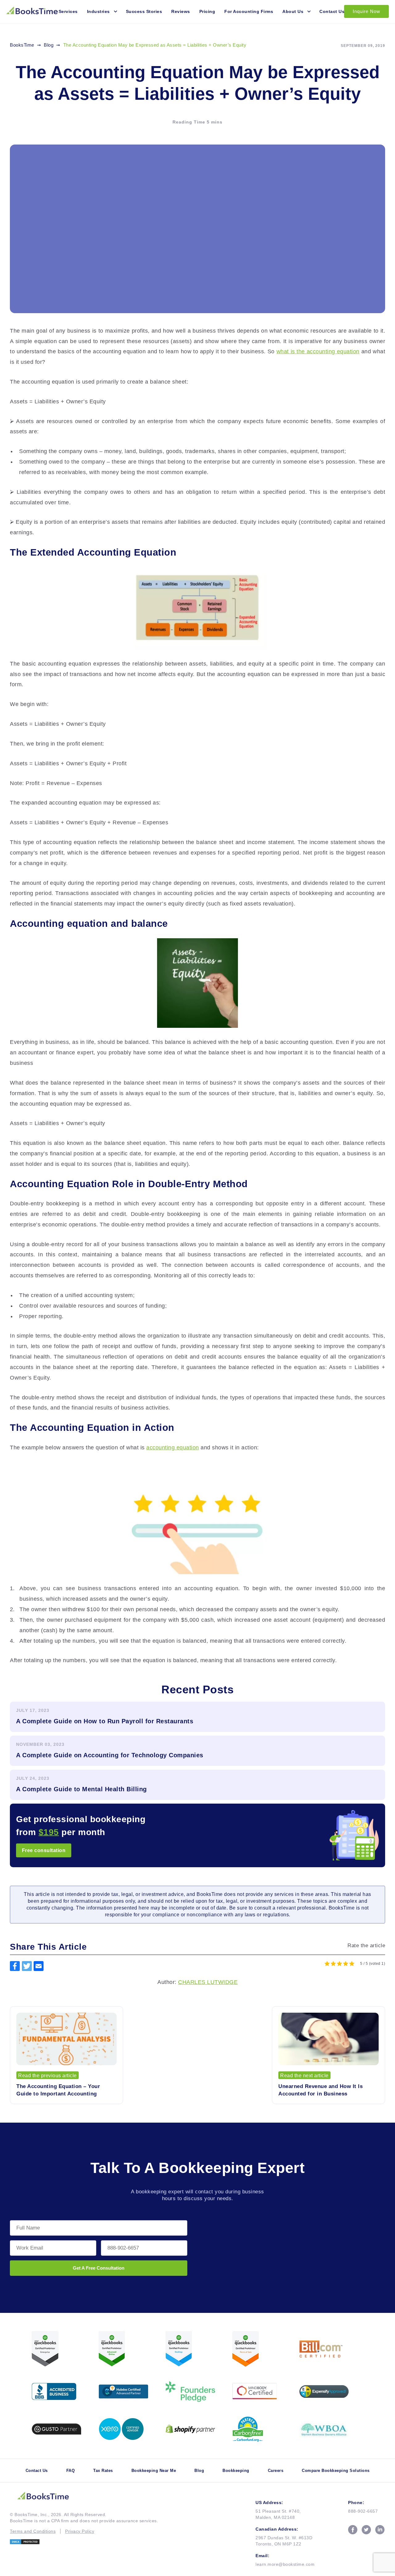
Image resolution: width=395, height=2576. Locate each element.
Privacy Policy (80, 2531)
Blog (199, 2471)
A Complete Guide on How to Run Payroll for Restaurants (105, 1721)
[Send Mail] (39, 1966)
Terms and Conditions (33, 2531)
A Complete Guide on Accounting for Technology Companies (110, 1755)
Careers (276, 2471)
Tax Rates (103, 2471)
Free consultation (44, 1850)
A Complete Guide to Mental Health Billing (81, 1789)
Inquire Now (366, 11)
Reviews (181, 11)
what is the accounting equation (318, 351)
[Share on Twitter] (27, 1966)
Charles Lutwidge (208, 1982)
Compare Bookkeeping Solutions (336, 2471)
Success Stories (144, 11)
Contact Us (332, 11)
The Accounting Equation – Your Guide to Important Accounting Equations (58, 2091)
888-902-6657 (363, 2511)
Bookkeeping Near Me (154, 2471)
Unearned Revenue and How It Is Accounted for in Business (320, 2090)
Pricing (207, 11)
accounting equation (173, 1448)
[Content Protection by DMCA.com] (84, 2542)
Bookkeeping (236, 2471)
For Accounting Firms (249, 11)
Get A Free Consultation (99, 2268)
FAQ (71, 2471)
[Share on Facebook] (15, 1966)
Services (68, 11)
